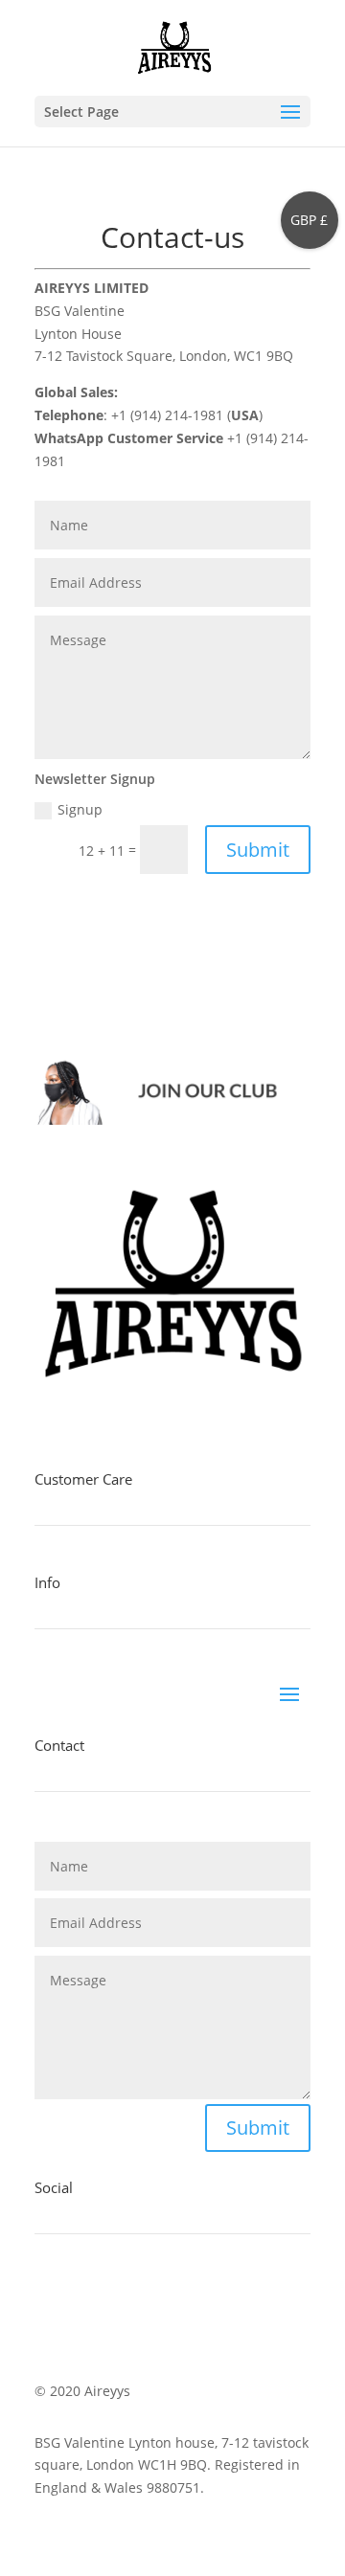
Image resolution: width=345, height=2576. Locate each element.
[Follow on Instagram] (126, 2299)
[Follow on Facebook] (50, 2299)
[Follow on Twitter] (88, 2299)
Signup (80, 809)
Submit (258, 850)
